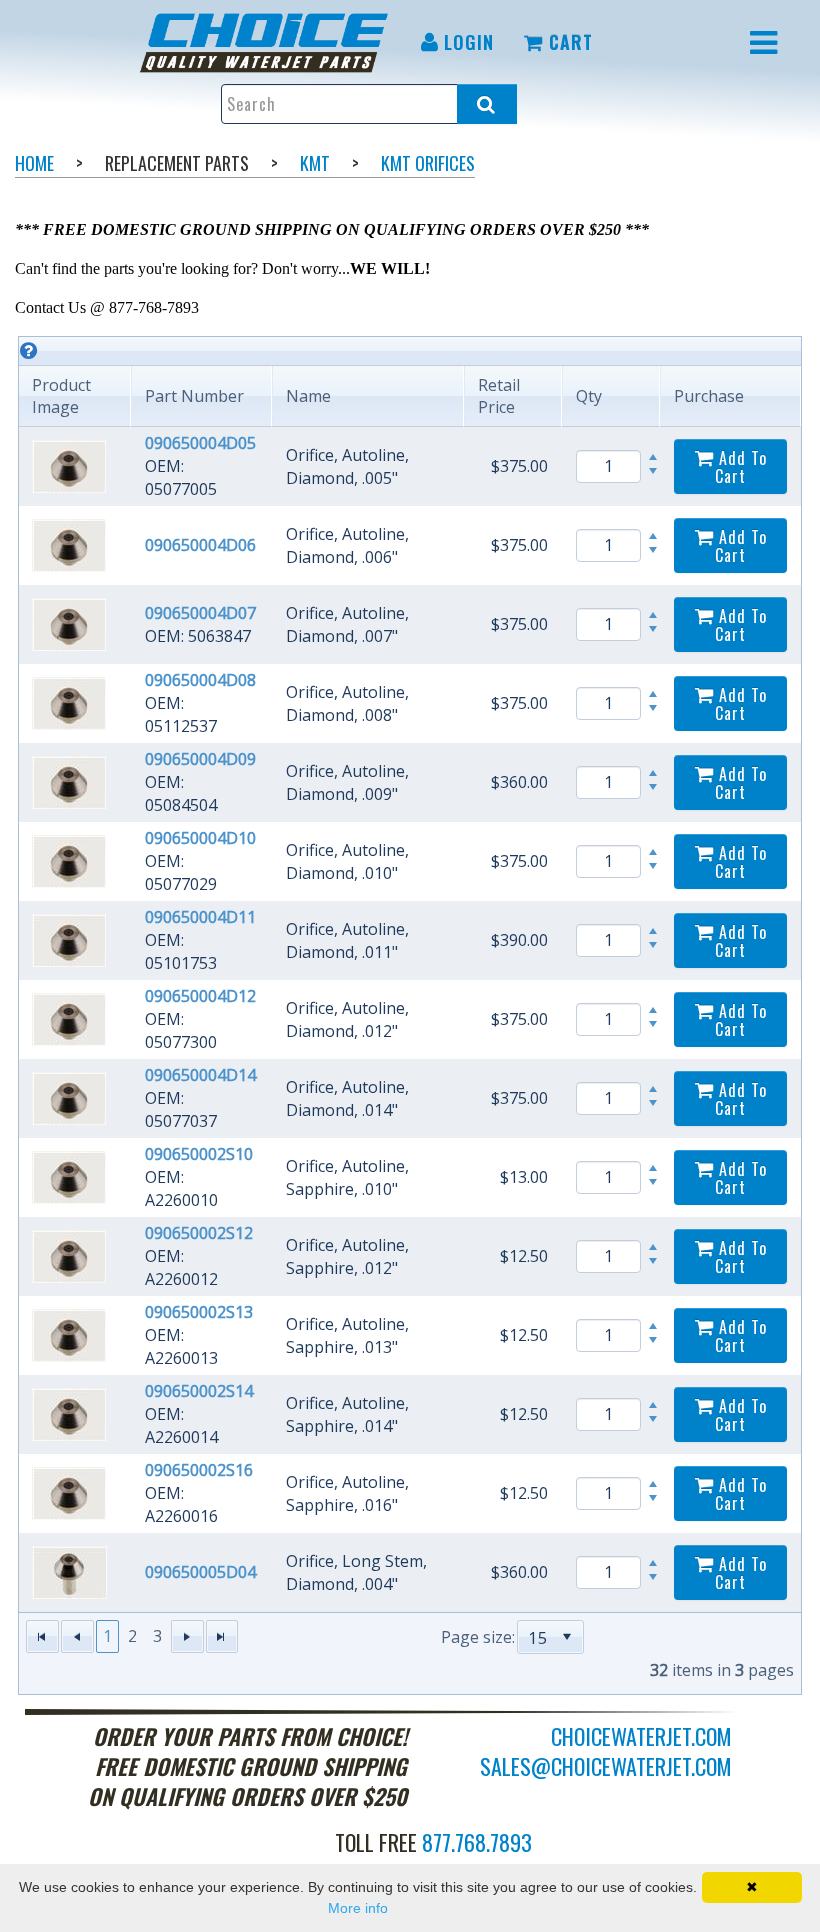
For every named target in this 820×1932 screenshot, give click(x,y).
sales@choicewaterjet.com (606, 1766)
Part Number (194, 396)
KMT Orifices (428, 163)
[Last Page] (222, 1636)
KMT (315, 163)
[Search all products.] (487, 104)
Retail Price (499, 396)
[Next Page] (187, 1636)
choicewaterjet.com (641, 1736)
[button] (567, 1637)
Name (308, 396)
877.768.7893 (477, 1842)
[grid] (410, 1016)
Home (34, 163)
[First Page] (42, 1636)
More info (358, 1908)
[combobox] (539, 1637)
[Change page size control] (567, 1637)
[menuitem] (267, 43)
